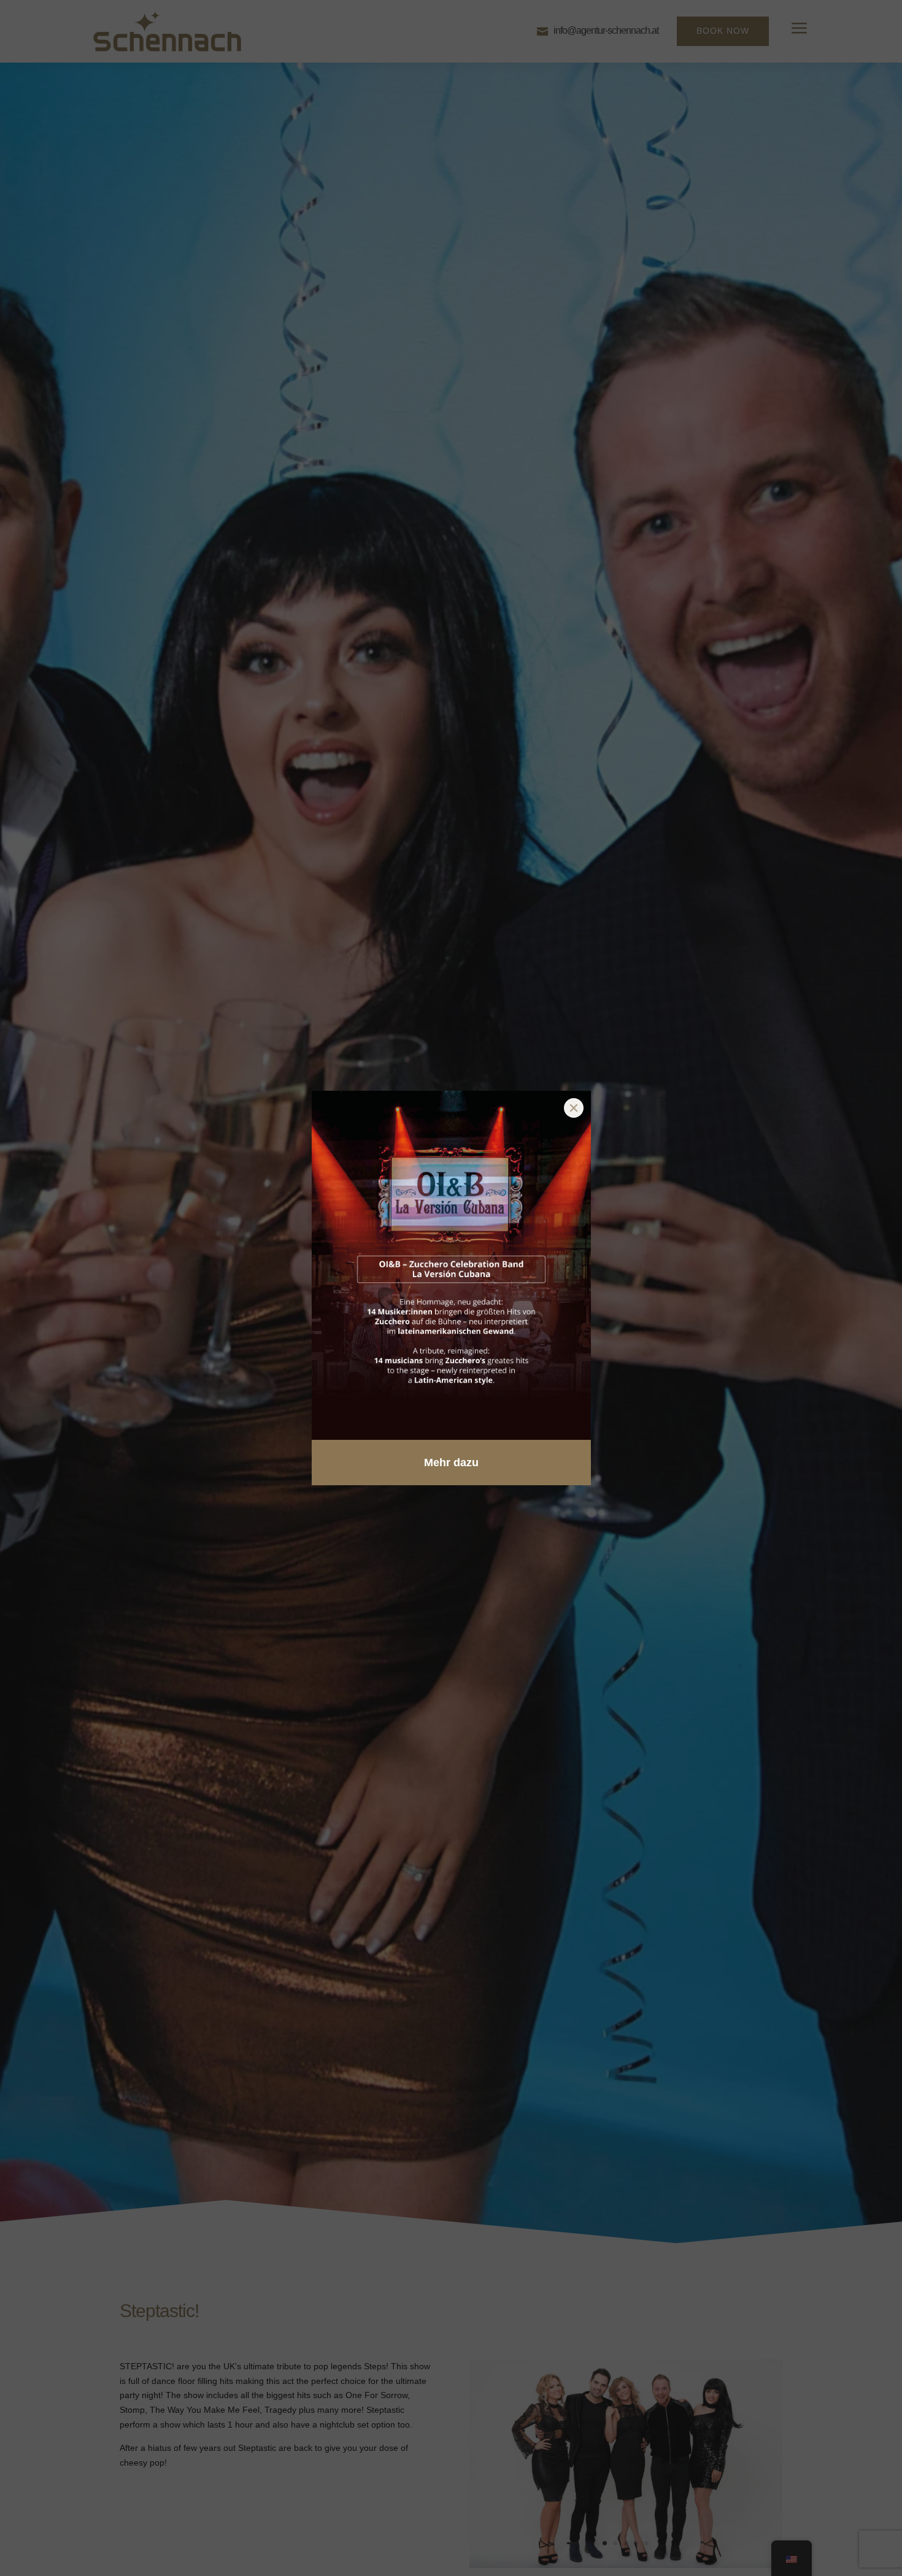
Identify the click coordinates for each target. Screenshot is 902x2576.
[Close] (574, 1108)
